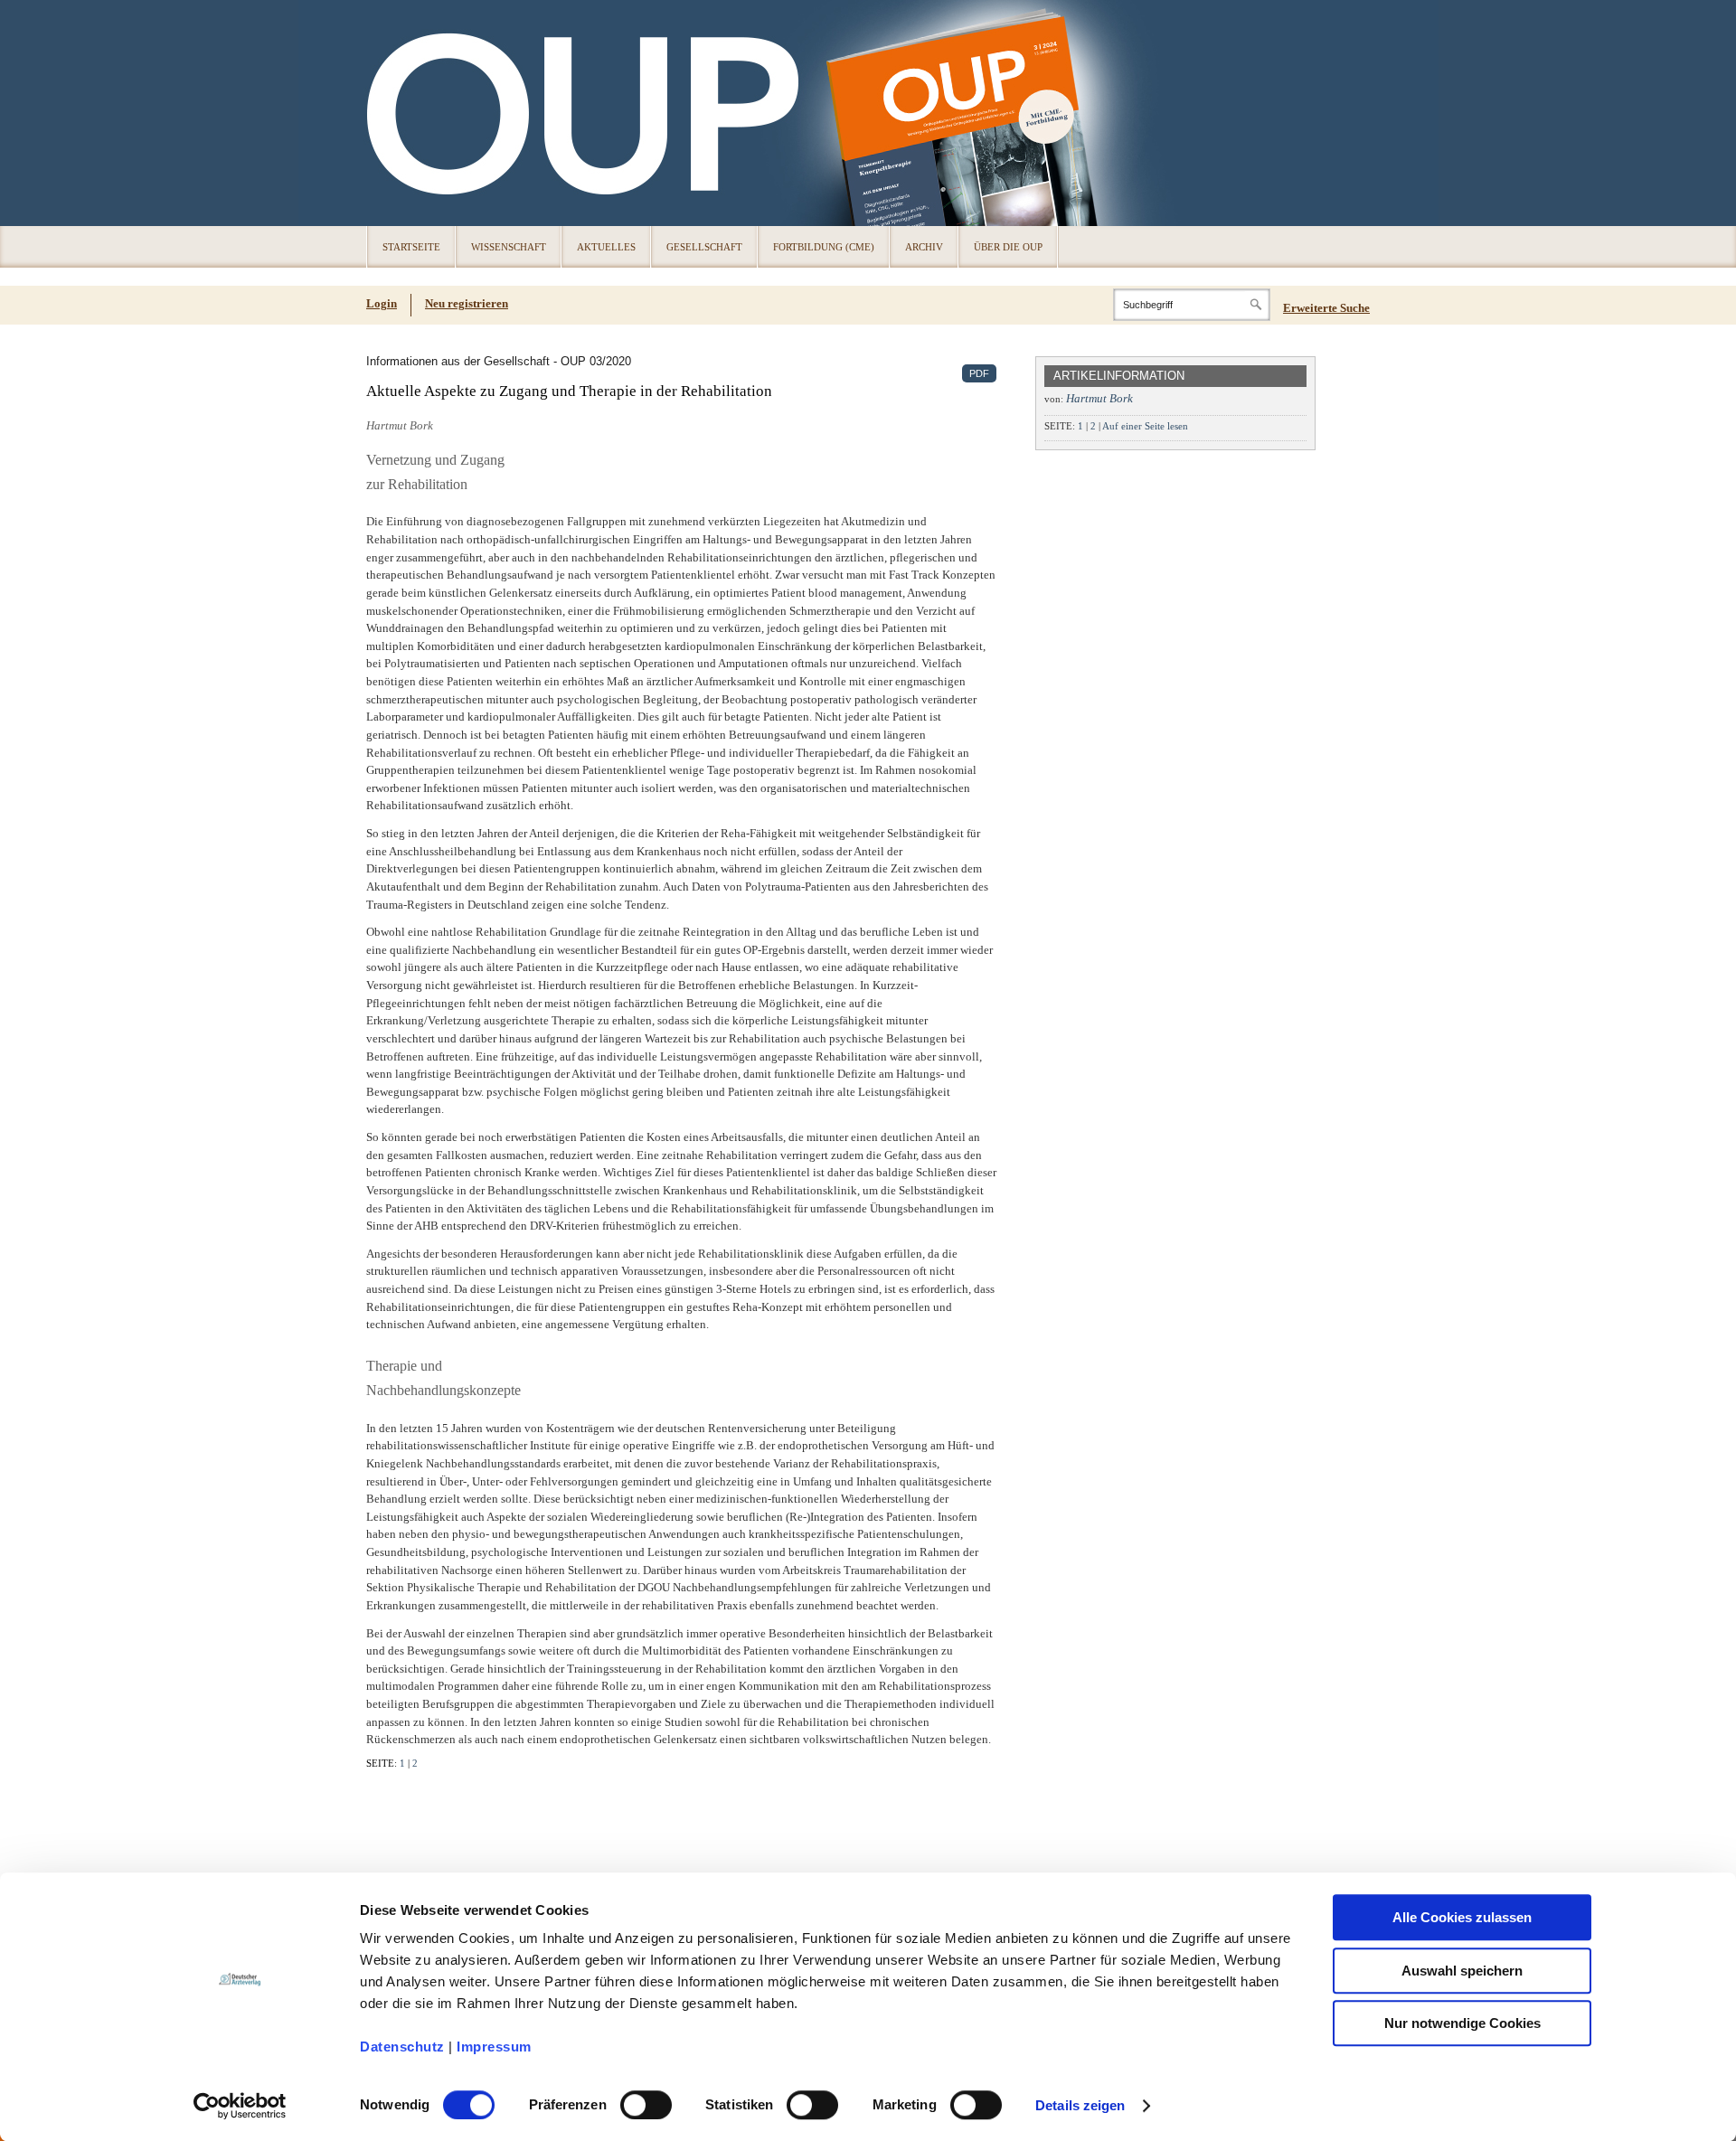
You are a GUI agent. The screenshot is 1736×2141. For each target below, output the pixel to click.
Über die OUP (1008, 247)
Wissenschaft (509, 247)
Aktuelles (606, 247)
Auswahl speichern (1462, 1971)
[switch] (646, 2105)
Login (382, 303)
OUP (389, 113)
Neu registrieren (467, 303)
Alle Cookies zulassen (1462, 1917)
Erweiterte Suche (1326, 308)
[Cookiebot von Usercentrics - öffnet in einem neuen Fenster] (240, 2106)
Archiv (924, 247)
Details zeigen (1080, 2105)
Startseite (411, 247)
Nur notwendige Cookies (1462, 2023)
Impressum (494, 2047)
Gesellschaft (704, 247)
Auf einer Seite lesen (1145, 426)
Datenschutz (402, 2047)
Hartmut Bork (1099, 398)
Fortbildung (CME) (824, 247)
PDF (979, 373)
